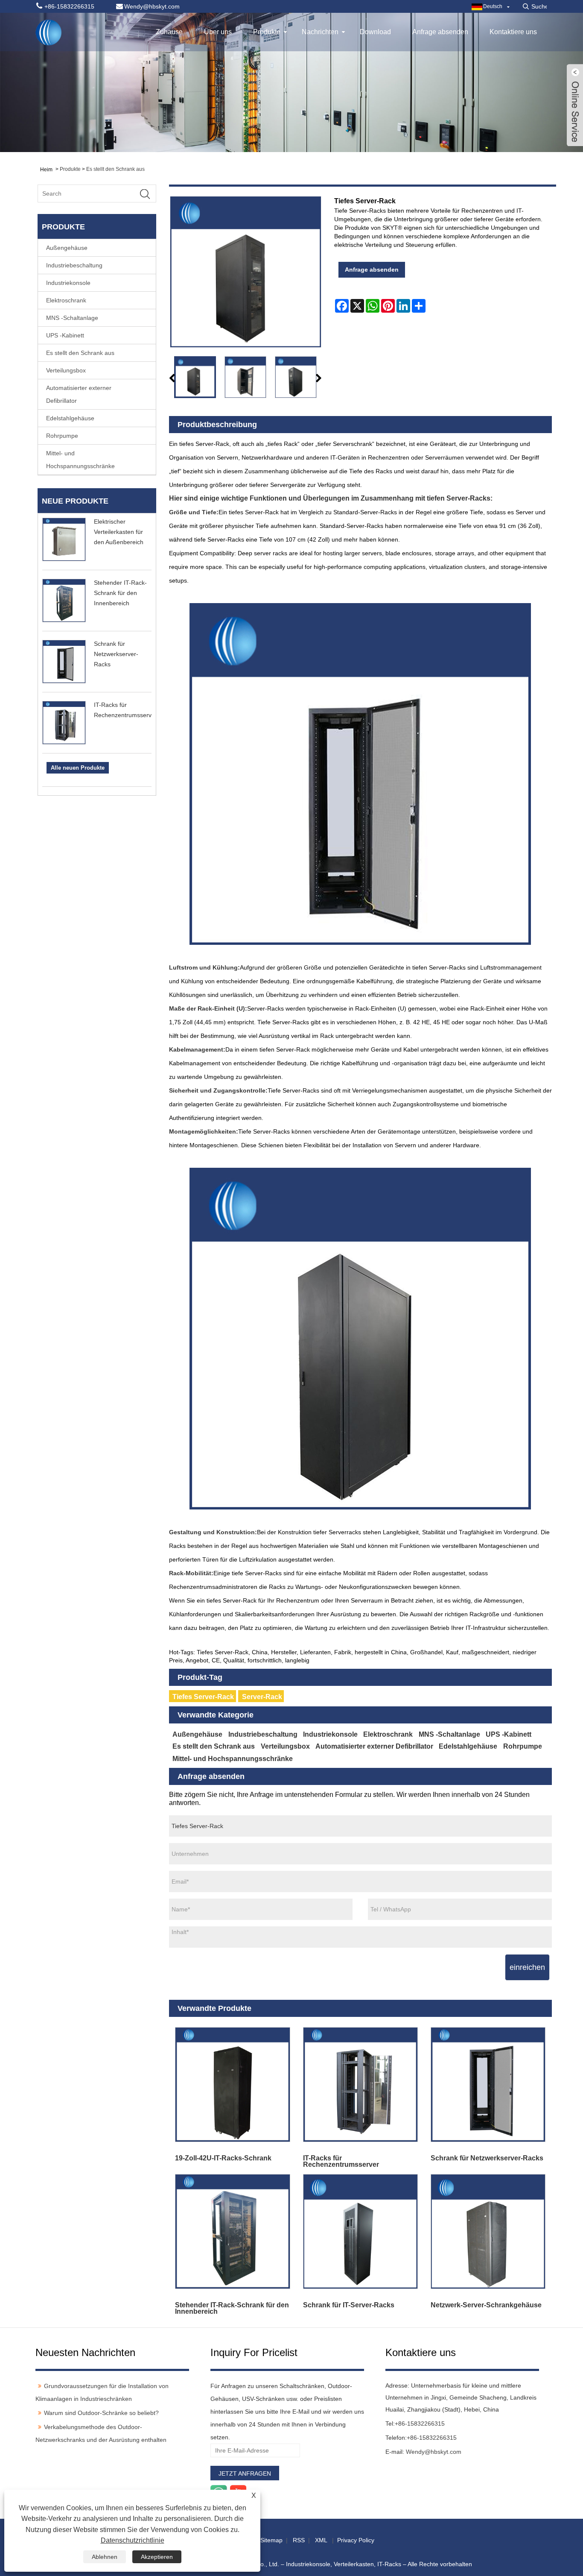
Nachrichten (320, 32)
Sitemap (271, 2540)
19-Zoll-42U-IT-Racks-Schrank (223, 2158)
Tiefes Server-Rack (203, 1697)
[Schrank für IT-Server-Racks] (360, 2232)
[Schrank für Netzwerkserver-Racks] (488, 2085)
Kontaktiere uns (513, 32)
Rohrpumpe (62, 436)
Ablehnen (105, 2557)
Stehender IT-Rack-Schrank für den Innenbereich (120, 593)
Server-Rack (262, 1697)
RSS (299, 2540)
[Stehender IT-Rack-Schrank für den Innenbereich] (233, 2232)
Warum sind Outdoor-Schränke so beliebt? (101, 2413)
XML (321, 2540)
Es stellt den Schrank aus (115, 169)
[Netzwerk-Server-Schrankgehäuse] (488, 2232)
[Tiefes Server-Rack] (195, 377)
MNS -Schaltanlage (72, 318)
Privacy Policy (356, 2540)
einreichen (527, 1967)
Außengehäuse (67, 248)
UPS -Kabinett (65, 335)
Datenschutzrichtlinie (133, 2540)
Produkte (267, 32)
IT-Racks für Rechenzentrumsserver (341, 2161)
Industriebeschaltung (74, 265)
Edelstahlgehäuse (70, 418)
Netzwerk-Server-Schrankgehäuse (486, 2305)
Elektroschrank (66, 300)
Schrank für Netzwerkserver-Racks (116, 654)
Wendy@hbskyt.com (434, 2452)
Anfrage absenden (440, 32)
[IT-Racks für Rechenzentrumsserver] (360, 2085)
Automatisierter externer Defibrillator (79, 394)
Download (375, 32)
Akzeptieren (157, 2557)
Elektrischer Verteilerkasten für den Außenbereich (119, 532)
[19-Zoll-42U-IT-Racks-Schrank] (233, 2085)
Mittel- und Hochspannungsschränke (80, 460)
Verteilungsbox (66, 370)
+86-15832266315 (420, 2424)
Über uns (218, 32)
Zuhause (169, 32)
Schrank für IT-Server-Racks (349, 2305)
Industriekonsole (68, 283)
